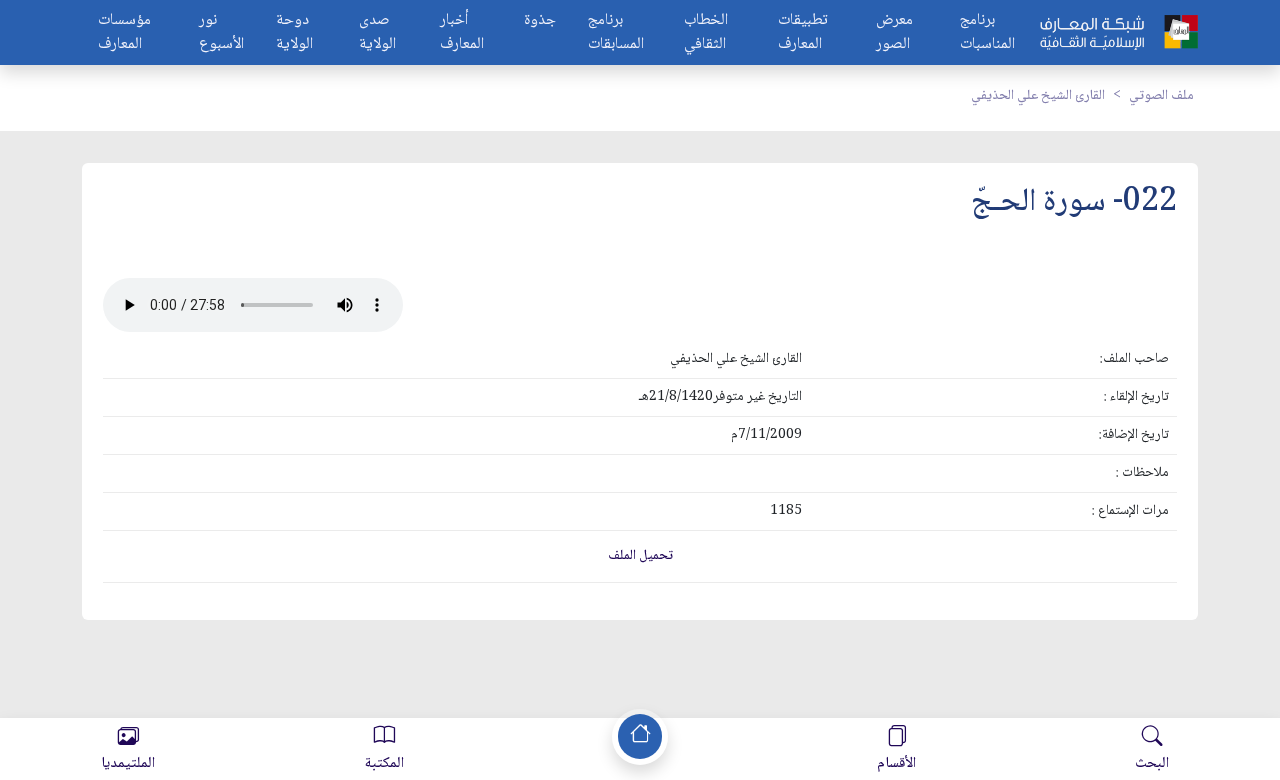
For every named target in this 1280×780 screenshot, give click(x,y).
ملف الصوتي (1161, 96)
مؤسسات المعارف (124, 33)
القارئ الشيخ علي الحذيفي (1038, 96)
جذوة (540, 21)
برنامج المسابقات (616, 33)
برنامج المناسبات (987, 33)
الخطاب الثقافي (706, 33)
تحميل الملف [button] (640, 556)
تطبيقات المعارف (803, 33)
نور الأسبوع (221, 33)
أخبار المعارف (462, 33)
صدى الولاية (377, 33)
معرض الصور (894, 33)
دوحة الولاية (294, 33)
